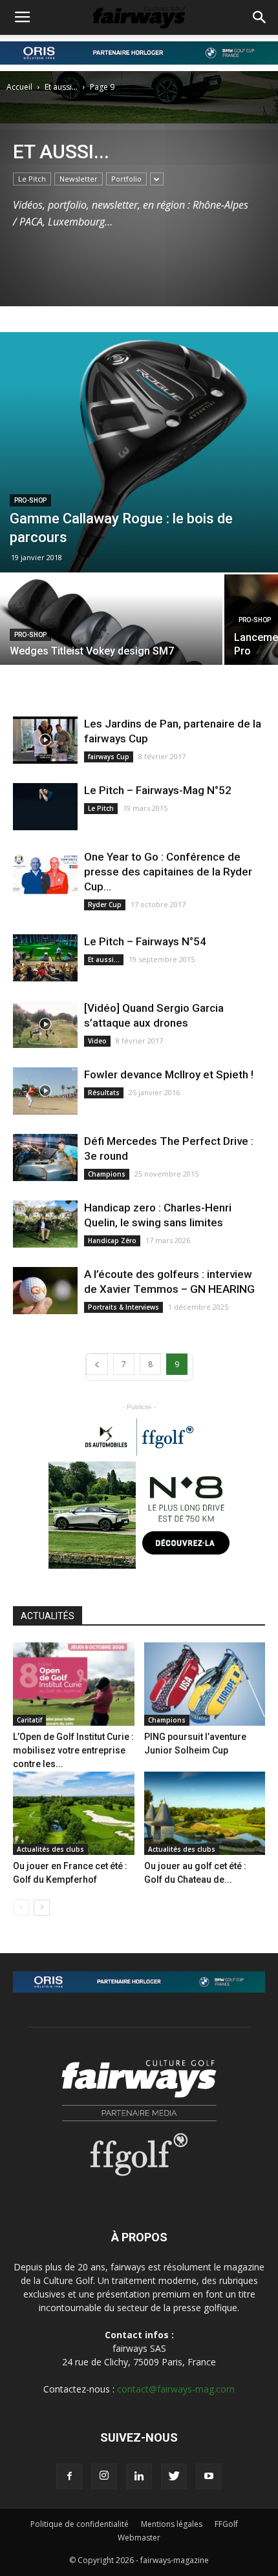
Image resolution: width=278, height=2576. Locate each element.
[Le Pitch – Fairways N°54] (45, 958)
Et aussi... (61, 87)
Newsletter (79, 179)
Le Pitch (32, 179)
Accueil (19, 87)
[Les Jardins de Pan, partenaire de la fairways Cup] (45, 740)
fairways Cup (109, 757)
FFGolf (226, 2524)
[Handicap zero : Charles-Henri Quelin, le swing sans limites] (45, 1224)
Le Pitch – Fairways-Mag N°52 (158, 790)
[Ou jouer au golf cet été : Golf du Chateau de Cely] (205, 1813)
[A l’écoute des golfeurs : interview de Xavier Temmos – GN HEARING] (45, 1291)
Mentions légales (172, 2524)
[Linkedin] (139, 2477)
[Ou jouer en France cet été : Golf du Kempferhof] (74, 1813)
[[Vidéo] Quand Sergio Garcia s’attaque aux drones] (45, 1024)
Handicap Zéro (112, 1241)
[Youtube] (209, 2477)
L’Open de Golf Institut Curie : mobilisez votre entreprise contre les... (73, 1750)
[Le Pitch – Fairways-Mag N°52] (45, 807)
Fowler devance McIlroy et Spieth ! (169, 1074)
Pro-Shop (30, 500)
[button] (260, 17)
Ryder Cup (105, 905)
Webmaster (139, 2538)
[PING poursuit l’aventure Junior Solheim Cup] (205, 1684)
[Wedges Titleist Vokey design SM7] (111, 629)
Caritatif (29, 1720)
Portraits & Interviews (123, 1307)
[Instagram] (104, 2477)
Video (97, 1041)
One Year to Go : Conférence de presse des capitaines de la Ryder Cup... (168, 872)
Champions (107, 1174)
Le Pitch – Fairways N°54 (145, 941)
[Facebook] (69, 2477)
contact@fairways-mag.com (176, 2389)
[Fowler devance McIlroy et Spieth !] (45, 1091)
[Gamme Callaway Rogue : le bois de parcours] (139, 452)
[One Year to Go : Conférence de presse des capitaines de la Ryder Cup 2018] (45, 873)
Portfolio (126, 179)
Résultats (104, 1093)
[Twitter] (174, 2477)
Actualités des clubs (50, 1849)
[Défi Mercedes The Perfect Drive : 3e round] (45, 1157)
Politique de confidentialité (80, 2524)
